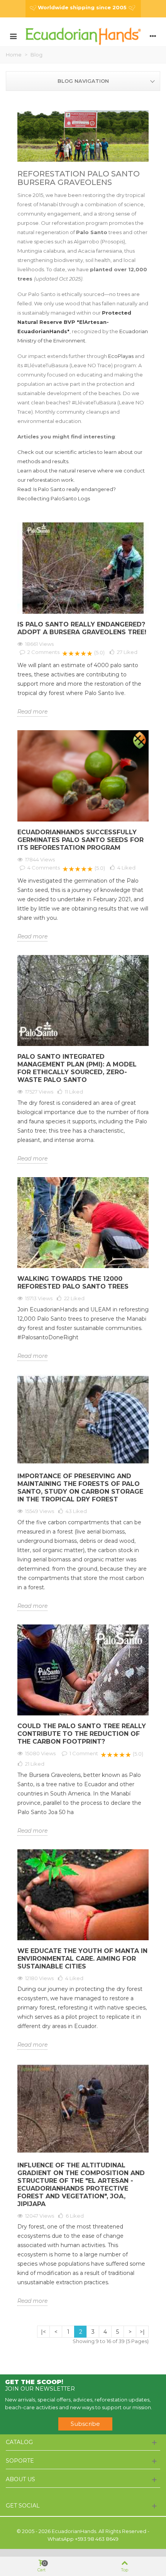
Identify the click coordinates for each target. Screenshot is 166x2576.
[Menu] (13, 36)
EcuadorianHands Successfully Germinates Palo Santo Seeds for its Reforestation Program (80, 840)
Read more (32, 712)
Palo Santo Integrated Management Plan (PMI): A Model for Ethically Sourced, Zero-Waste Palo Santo (77, 1068)
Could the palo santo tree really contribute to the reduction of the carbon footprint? (82, 1734)
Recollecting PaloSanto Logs (54, 498)
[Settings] (153, 36)
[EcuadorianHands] (83, 36)
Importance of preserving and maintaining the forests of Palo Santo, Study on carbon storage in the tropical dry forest (80, 1488)
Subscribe (85, 2424)
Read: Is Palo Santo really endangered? (67, 489)
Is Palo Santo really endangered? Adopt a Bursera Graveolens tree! (82, 628)
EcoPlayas (121, 356)
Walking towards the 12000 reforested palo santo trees (73, 1283)
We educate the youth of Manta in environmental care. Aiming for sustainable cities (82, 1959)
